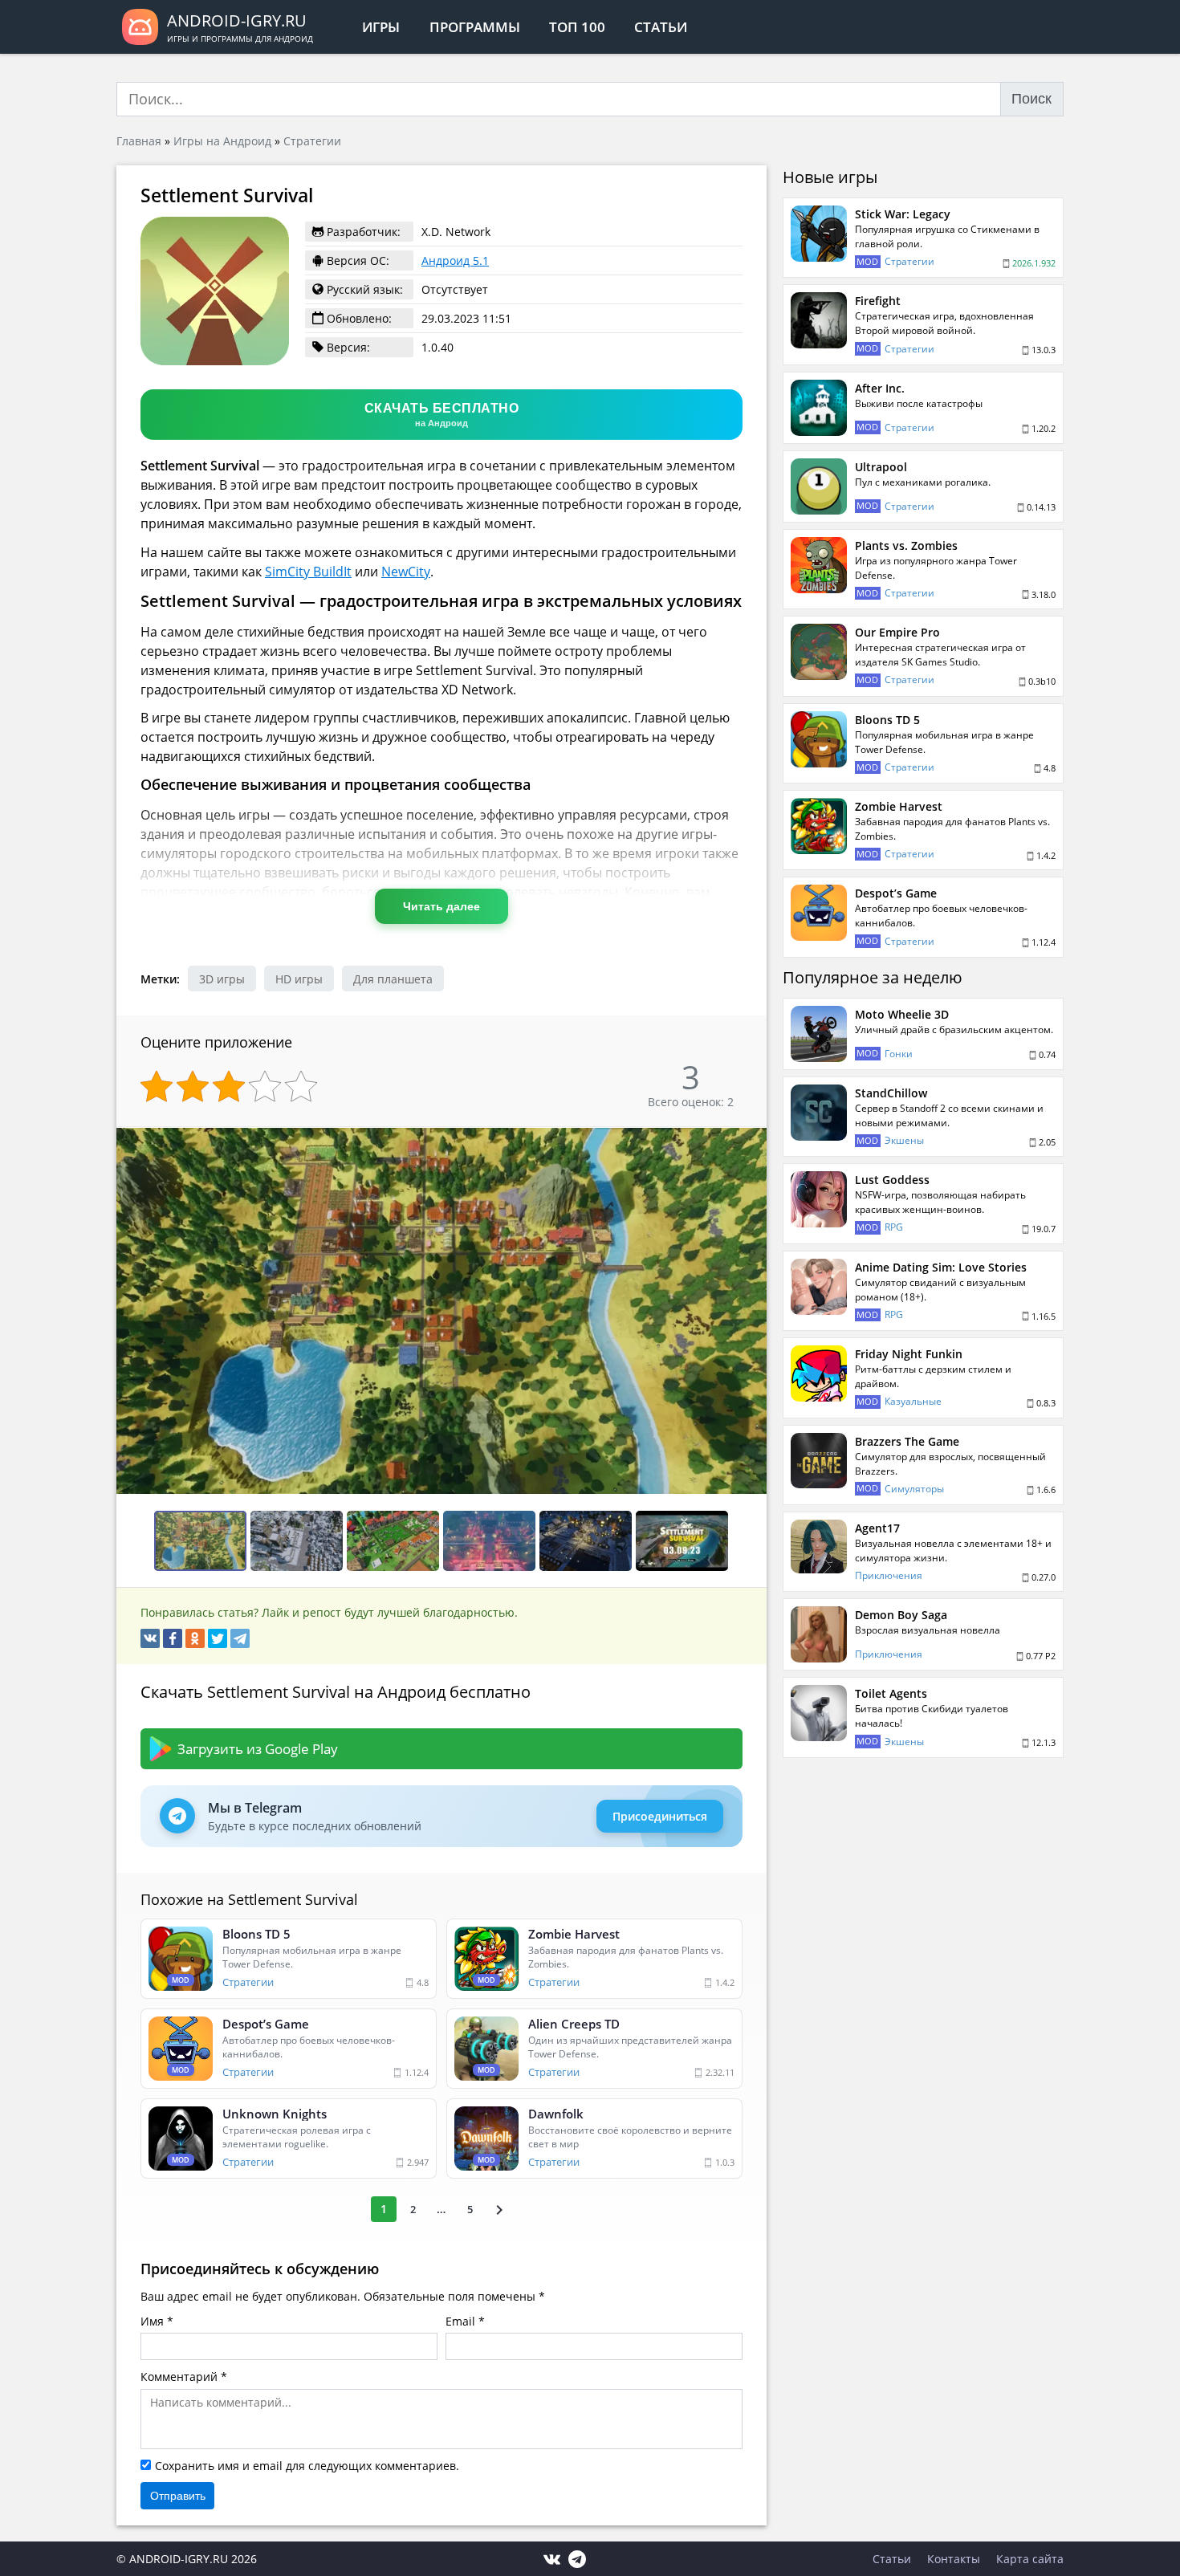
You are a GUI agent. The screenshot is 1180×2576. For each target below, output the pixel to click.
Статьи (661, 27)
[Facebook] (173, 1638)
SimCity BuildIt (308, 572)
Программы (475, 27)
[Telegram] (240, 1638)
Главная (139, 141)
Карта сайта (1030, 2559)
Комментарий (179, 2377)
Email (460, 2321)
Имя (152, 2321)
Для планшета (393, 979)
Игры (381, 27)
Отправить (178, 2496)
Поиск (1031, 99)
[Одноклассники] (195, 1638)
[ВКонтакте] (150, 1638)
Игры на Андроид (222, 141)
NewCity (406, 572)
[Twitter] (218, 1638)
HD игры (299, 979)
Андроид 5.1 (455, 260)
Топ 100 (577, 27)
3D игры (222, 979)
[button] (752, 1141)
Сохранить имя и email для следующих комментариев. (307, 2466)
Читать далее (441, 906)
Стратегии (312, 141)
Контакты (954, 2559)
